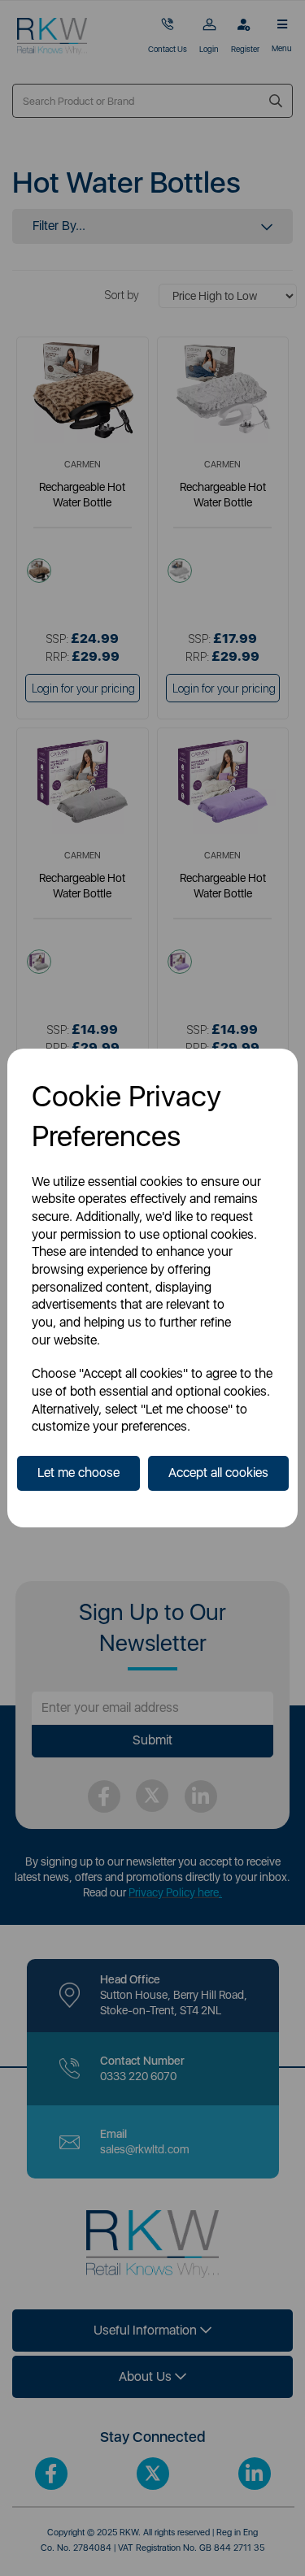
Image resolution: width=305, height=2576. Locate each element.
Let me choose (78, 1473)
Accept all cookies (218, 1473)
